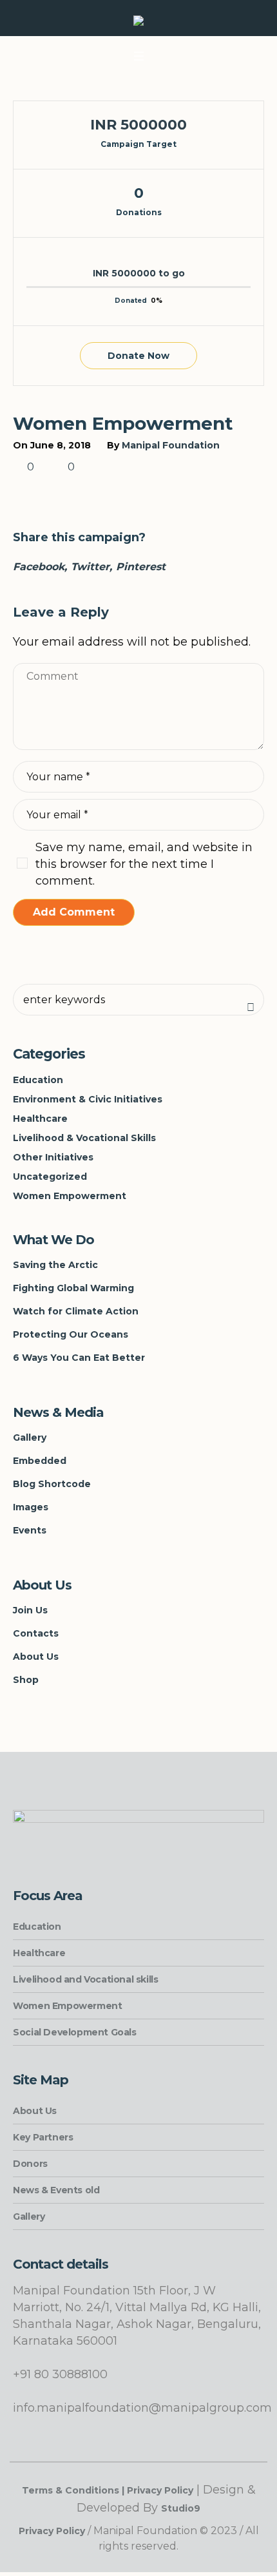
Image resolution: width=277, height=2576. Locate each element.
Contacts (36, 1633)
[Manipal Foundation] (138, 22)
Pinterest (141, 567)
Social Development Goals (74, 2032)
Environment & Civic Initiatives (88, 1099)
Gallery (30, 1437)
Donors (30, 2164)
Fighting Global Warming (73, 1288)
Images (31, 1507)
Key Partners (43, 2137)
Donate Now (138, 356)
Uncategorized (50, 1177)
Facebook (39, 567)
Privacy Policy (160, 2490)
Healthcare (40, 1119)
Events (30, 1530)
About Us (36, 1657)
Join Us (30, 1610)
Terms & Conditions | (74, 2490)
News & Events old (56, 2190)
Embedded (40, 1461)
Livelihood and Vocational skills (85, 1979)
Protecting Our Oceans (71, 1334)
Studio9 (181, 2508)
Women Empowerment (70, 1196)
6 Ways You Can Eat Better (79, 1358)
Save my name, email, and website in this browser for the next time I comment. (144, 864)
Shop (26, 1680)
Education (38, 1080)
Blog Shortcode (52, 1484)
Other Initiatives (53, 1157)
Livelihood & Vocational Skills (84, 1138)
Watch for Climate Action (76, 1311)
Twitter (90, 567)
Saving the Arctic (55, 1265)
